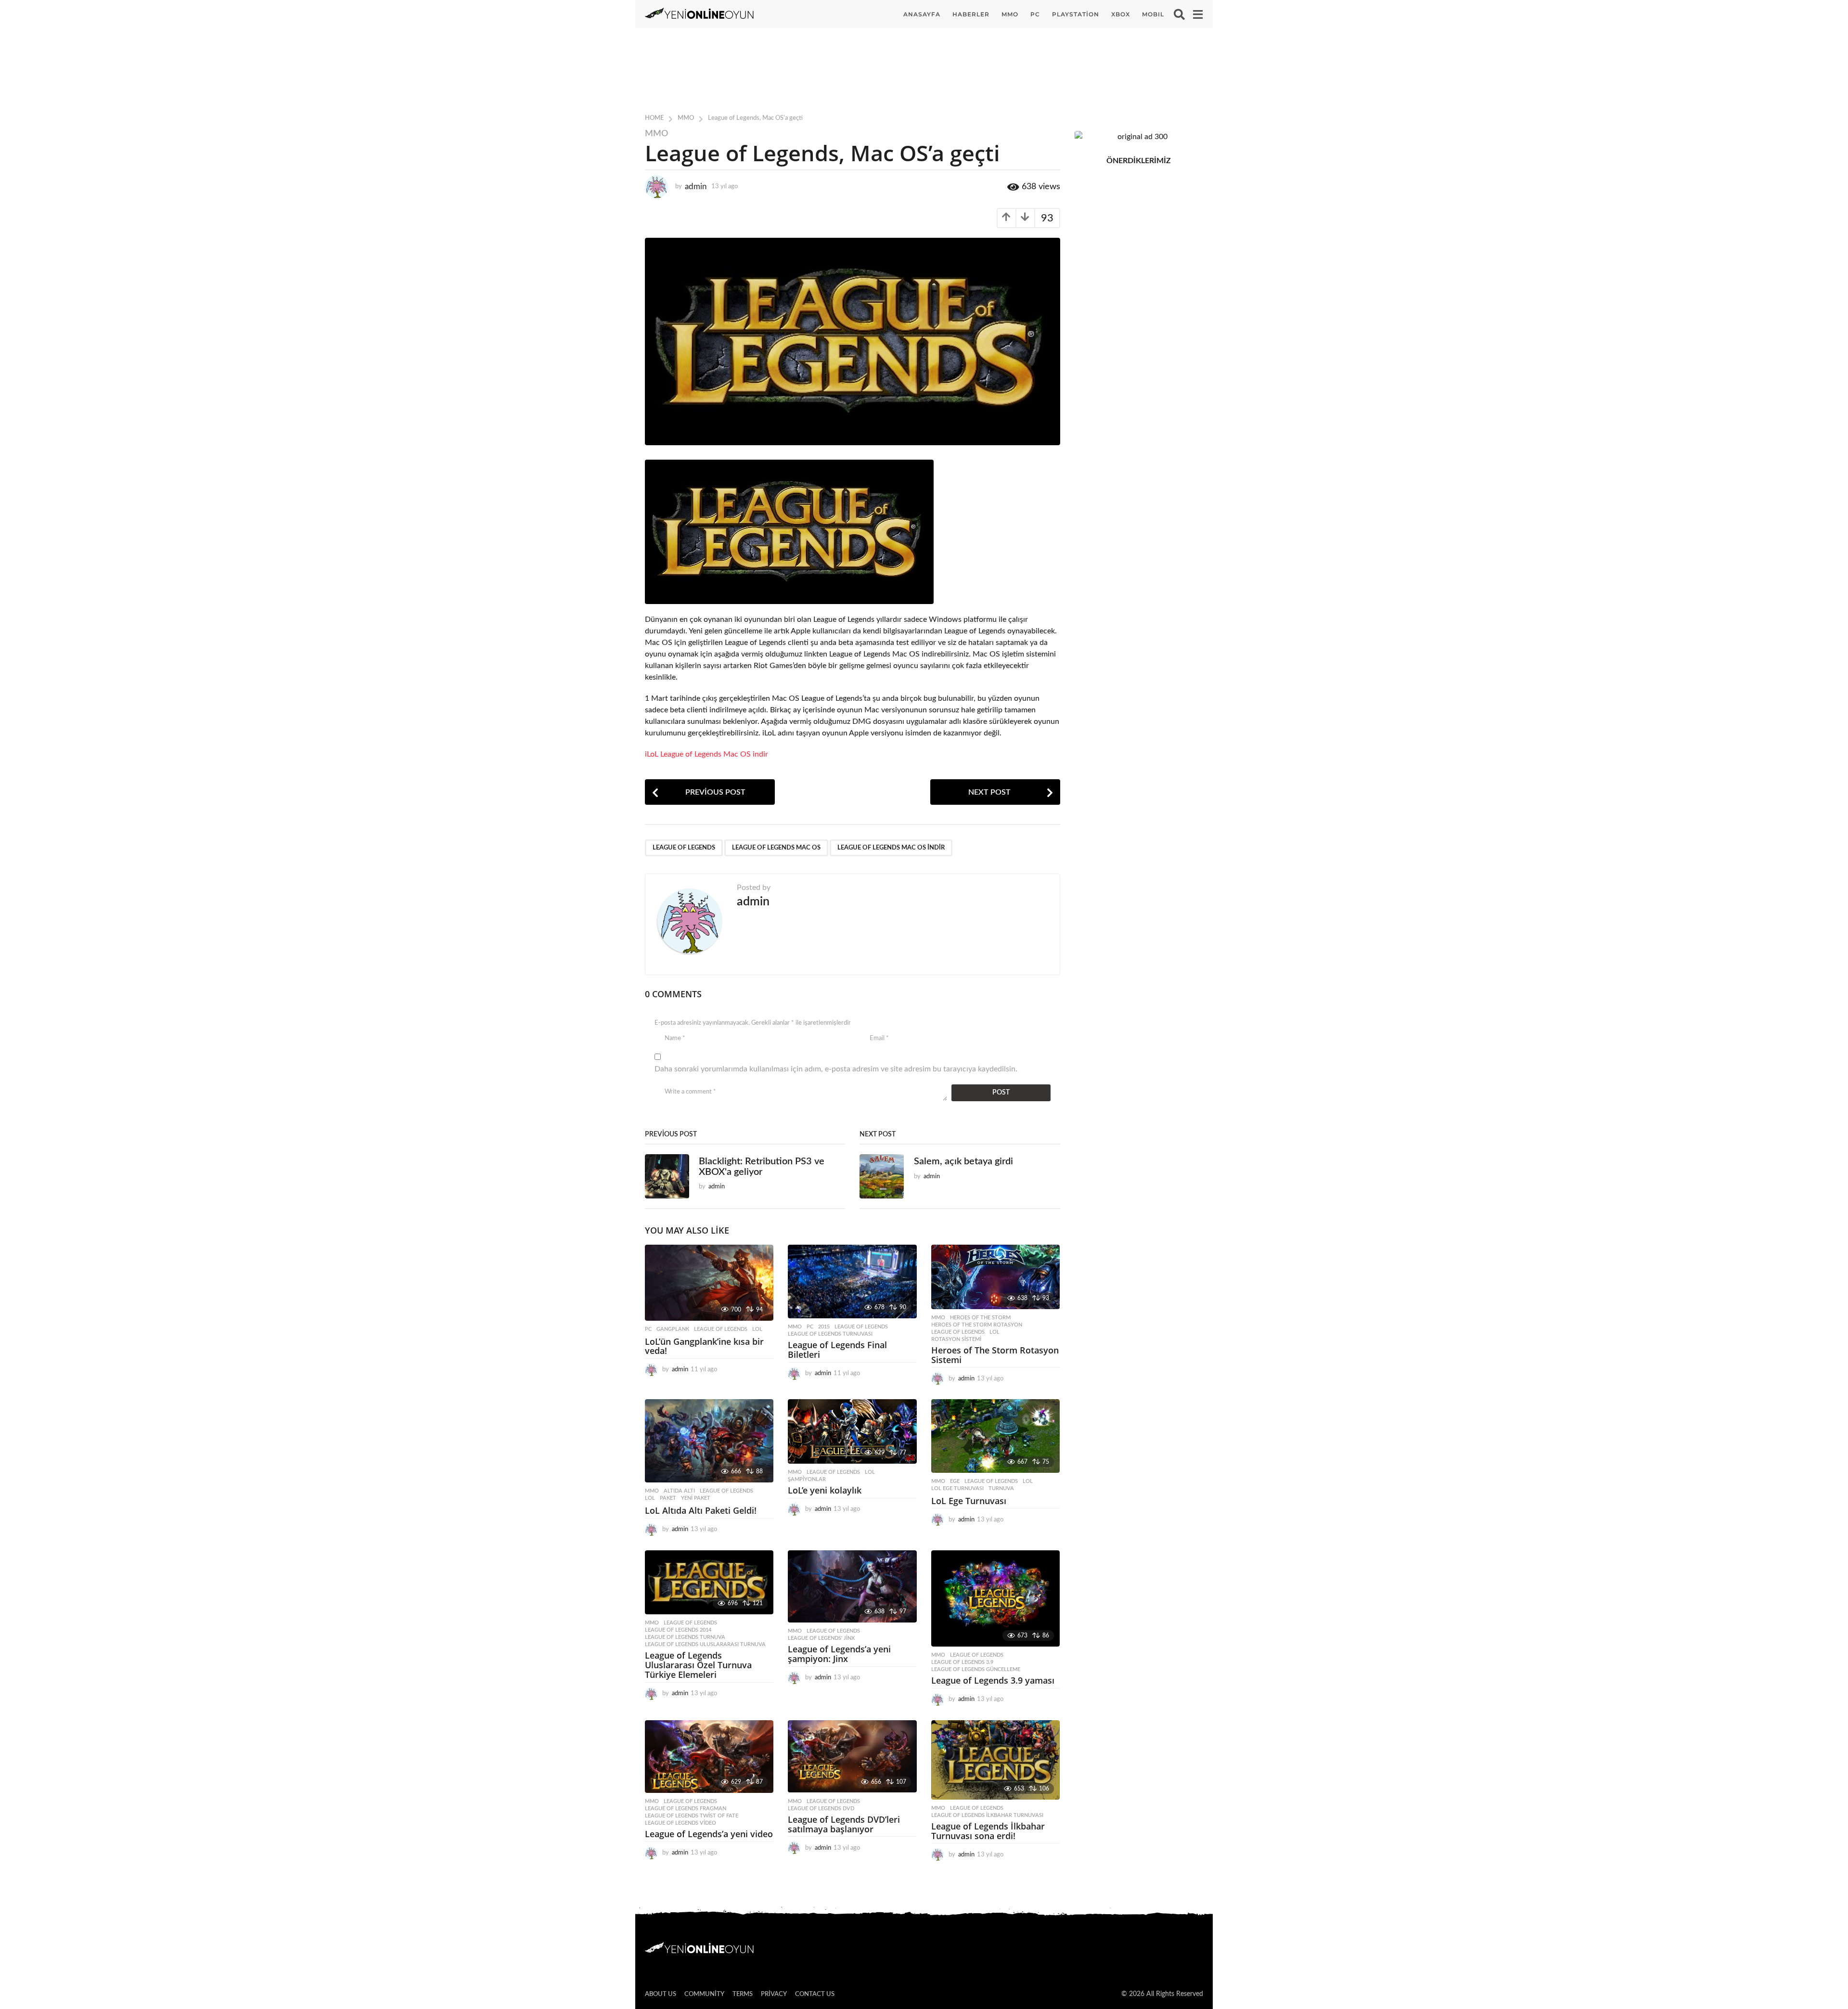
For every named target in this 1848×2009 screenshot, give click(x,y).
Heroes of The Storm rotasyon (977, 1325)
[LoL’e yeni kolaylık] (852, 1431)
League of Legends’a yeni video (709, 1834)
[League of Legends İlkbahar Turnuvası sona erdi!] (995, 1760)
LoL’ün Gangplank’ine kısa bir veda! (704, 1346)
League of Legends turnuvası (830, 1334)
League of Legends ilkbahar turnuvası (987, 1815)
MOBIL (1153, 14)
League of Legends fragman (686, 1809)
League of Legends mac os (776, 848)
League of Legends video (680, 1823)
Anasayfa (922, 14)
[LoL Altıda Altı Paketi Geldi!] (709, 1441)
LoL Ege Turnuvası (957, 1488)
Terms (743, 1994)
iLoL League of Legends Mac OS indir (706, 754)
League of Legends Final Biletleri (837, 1350)
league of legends (684, 848)
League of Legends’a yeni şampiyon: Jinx (839, 1654)
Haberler (971, 14)
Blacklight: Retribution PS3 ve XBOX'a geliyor (762, 1166)
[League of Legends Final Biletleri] (852, 1281)
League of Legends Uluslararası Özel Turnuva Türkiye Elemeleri (698, 1665)
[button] (1179, 14)
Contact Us (815, 1994)
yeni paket (696, 1498)
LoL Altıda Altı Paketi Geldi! (701, 1510)
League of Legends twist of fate (692, 1816)
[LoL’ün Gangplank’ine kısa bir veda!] (709, 1283)
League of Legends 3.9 (962, 1662)
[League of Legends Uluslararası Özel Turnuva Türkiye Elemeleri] (709, 1583)
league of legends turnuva (685, 1637)
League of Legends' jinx (821, 1638)
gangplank (673, 1329)
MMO (1010, 14)
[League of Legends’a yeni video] (709, 1757)
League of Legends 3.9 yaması (993, 1680)
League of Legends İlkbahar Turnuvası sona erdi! (988, 1831)
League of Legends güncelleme (976, 1669)
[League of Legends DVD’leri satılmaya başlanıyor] (852, 1757)
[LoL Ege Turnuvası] (995, 1436)
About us (661, 1994)
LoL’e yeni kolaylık (825, 1490)
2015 (824, 1327)
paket (668, 1498)
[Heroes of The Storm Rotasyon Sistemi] (995, 1277)
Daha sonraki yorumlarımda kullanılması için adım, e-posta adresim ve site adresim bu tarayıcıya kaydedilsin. (836, 1069)
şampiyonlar (807, 1479)
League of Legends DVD (821, 1809)
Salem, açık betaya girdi (963, 1161)
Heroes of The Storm (980, 1318)
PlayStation (1076, 14)
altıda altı (679, 1491)
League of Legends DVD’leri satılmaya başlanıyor (844, 1824)
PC (1035, 14)
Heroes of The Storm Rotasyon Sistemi (995, 1355)
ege (955, 1481)
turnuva (1001, 1488)
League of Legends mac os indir (891, 848)
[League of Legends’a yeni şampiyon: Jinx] (852, 1587)
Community (704, 1994)
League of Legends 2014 (678, 1630)
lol (757, 1329)
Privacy (774, 1994)
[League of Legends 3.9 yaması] (995, 1599)
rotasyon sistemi (956, 1339)
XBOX (1121, 14)
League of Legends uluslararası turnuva (705, 1644)
